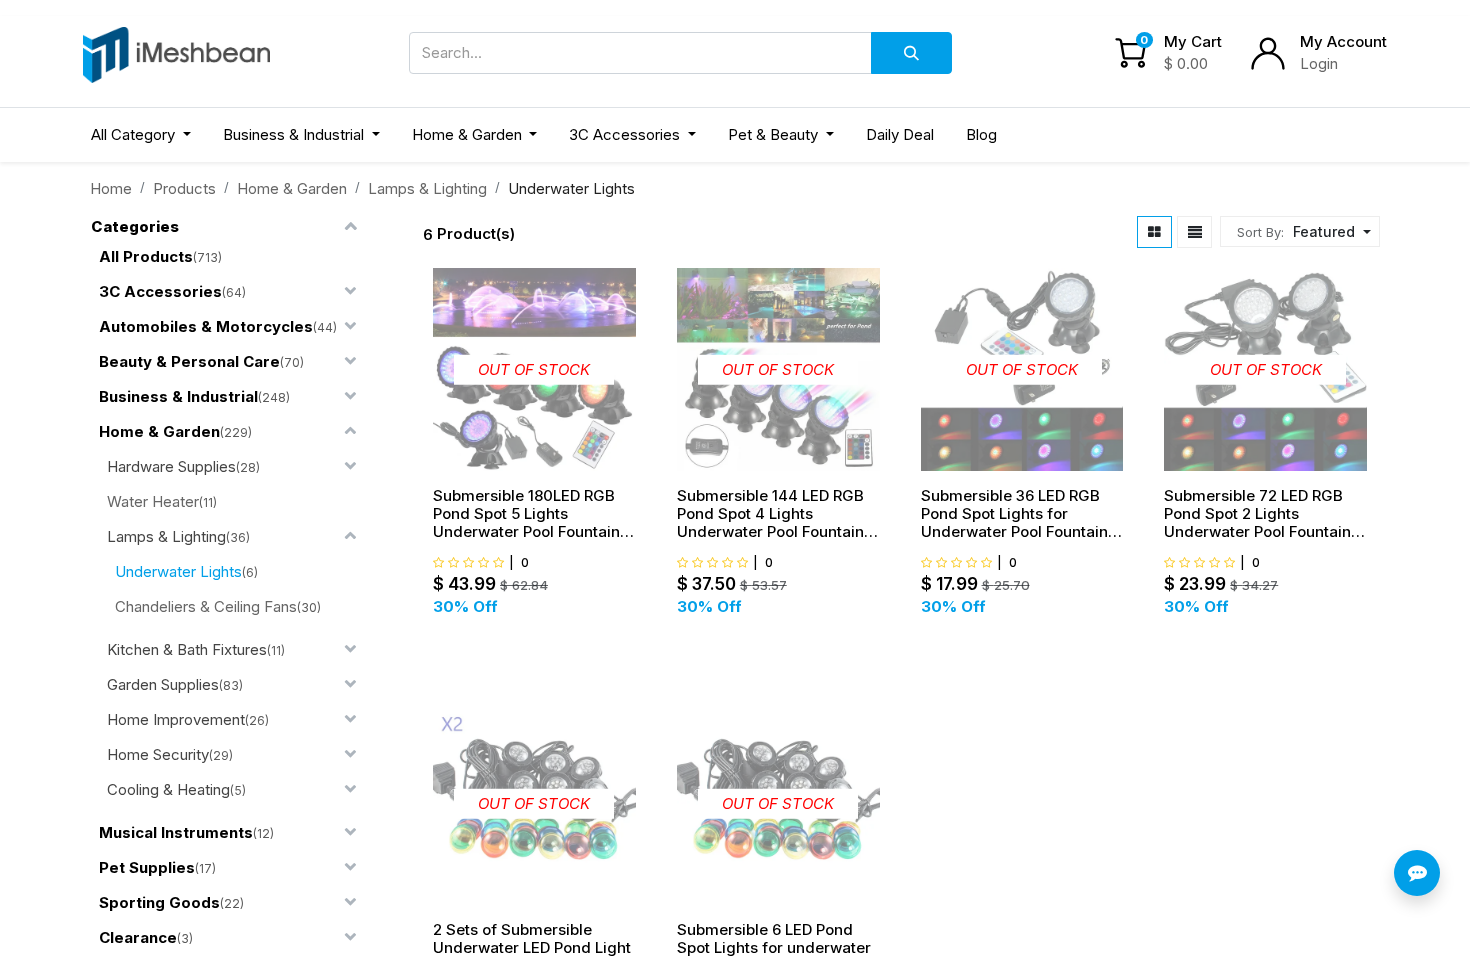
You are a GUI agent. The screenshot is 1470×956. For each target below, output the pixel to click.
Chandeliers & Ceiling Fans (206, 606)
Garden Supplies (163, 684)
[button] (1329, 231)
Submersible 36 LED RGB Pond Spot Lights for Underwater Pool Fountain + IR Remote (1021, 514)
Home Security (158, 754)
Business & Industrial (178, 396)
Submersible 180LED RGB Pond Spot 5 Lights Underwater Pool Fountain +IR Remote (526, 514)
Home (111, 188)
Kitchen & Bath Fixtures (187, 649)
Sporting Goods (159, 902)
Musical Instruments (176, 832)
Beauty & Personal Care (189, 361)
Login (1319, 63)
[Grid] (1154, 232)
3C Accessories (160, 291)
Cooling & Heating (168, 789)
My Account (1343, 41)
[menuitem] (900, 135)
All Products (146, 256)
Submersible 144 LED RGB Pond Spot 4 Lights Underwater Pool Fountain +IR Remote (770, 514)
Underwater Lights (178, 571)
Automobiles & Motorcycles (206, 326)
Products (184, 188)
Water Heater (153, 501)
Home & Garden (292, 188)
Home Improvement (176, 719)
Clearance (138, 937)
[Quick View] (635, 341)
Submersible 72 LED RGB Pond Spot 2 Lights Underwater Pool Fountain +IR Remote (1257, 514)
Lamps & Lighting (427, 188)
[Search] (911, 53)
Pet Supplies (147, 867)
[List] (1195, 232)
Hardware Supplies (171, 466)
